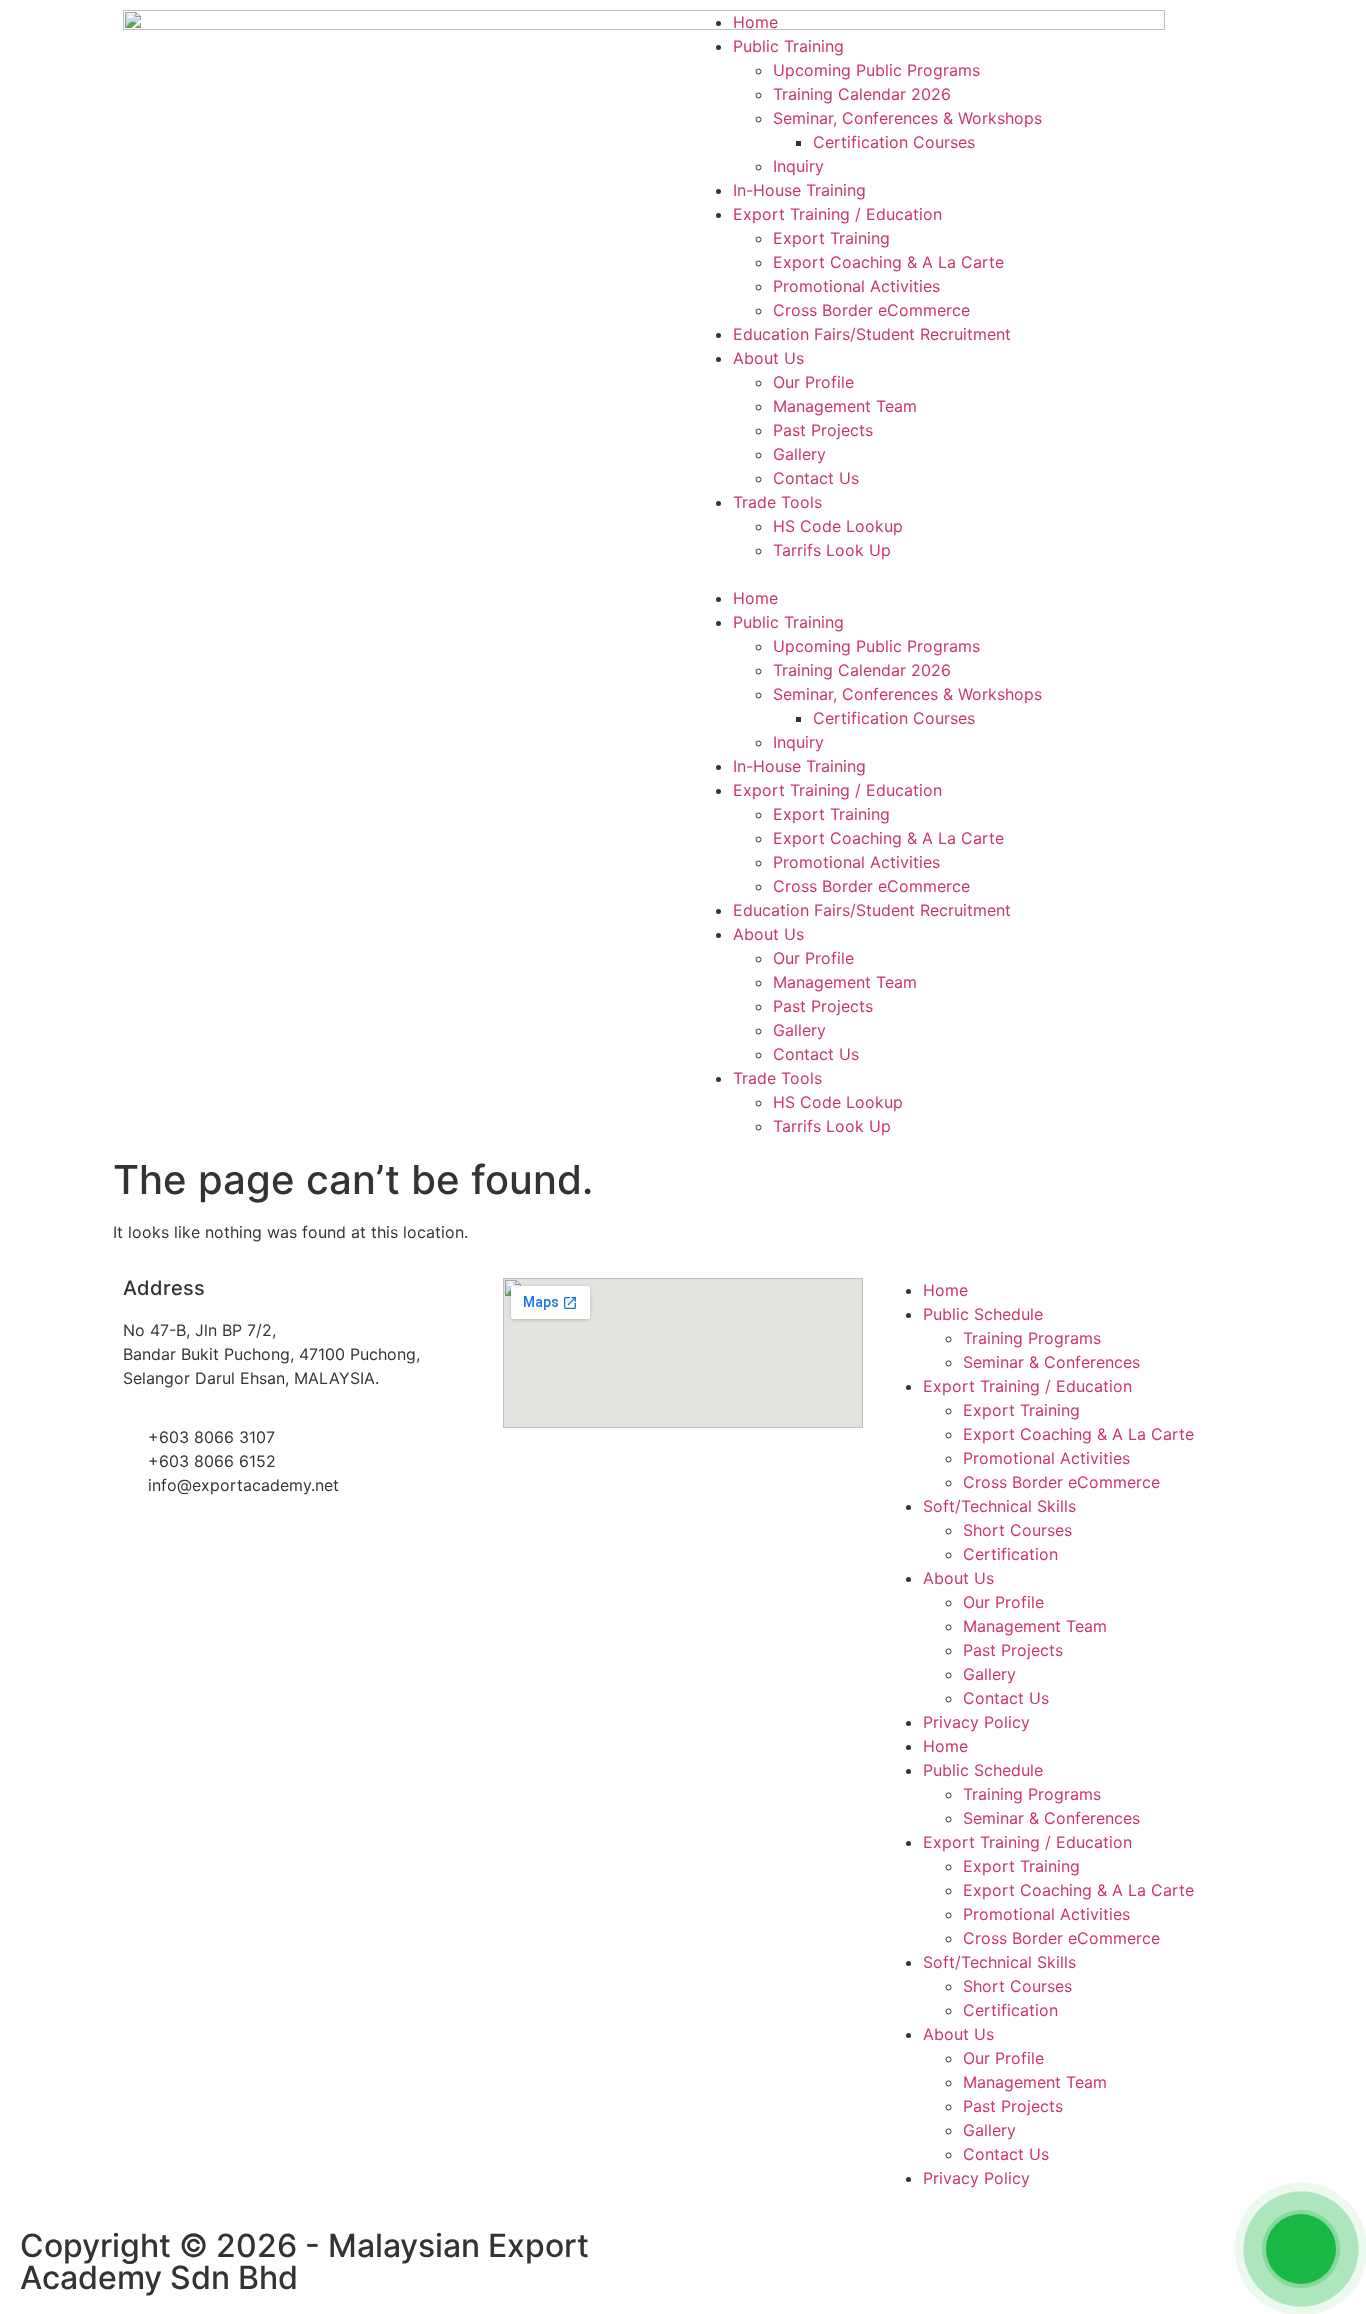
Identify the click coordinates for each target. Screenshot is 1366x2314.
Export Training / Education (837, 214)
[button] (968, 574)
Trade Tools (777, 502)
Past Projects (823, 430)
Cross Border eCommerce (871, 310)
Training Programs (1032, 1338)
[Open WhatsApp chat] (1301, 2249)
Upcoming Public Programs (876, 70)
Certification (1010, 1554)
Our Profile (813, 382)
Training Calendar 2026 (862, 94)
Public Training (788, 46)
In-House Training (799, 190)
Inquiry (798, 166)
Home (755, 22)
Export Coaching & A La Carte (888, 262)
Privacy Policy (976, 1722)
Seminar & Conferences (1051, 1362)
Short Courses (1017, 1530)
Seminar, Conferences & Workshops (907, 118)
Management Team (845, 406)
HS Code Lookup (838, 526)
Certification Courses (894, 142)
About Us (768, 358)
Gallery (799, 454)
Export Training (831, 238)
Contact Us (816, 478)
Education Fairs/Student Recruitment (872, 334)
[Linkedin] (828, 2255)
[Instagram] (773, 2255)
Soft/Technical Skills (999, 1506)
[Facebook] (718, 2255)
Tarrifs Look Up (832, 550)
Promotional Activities (856, 286)
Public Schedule (983, 1314)
